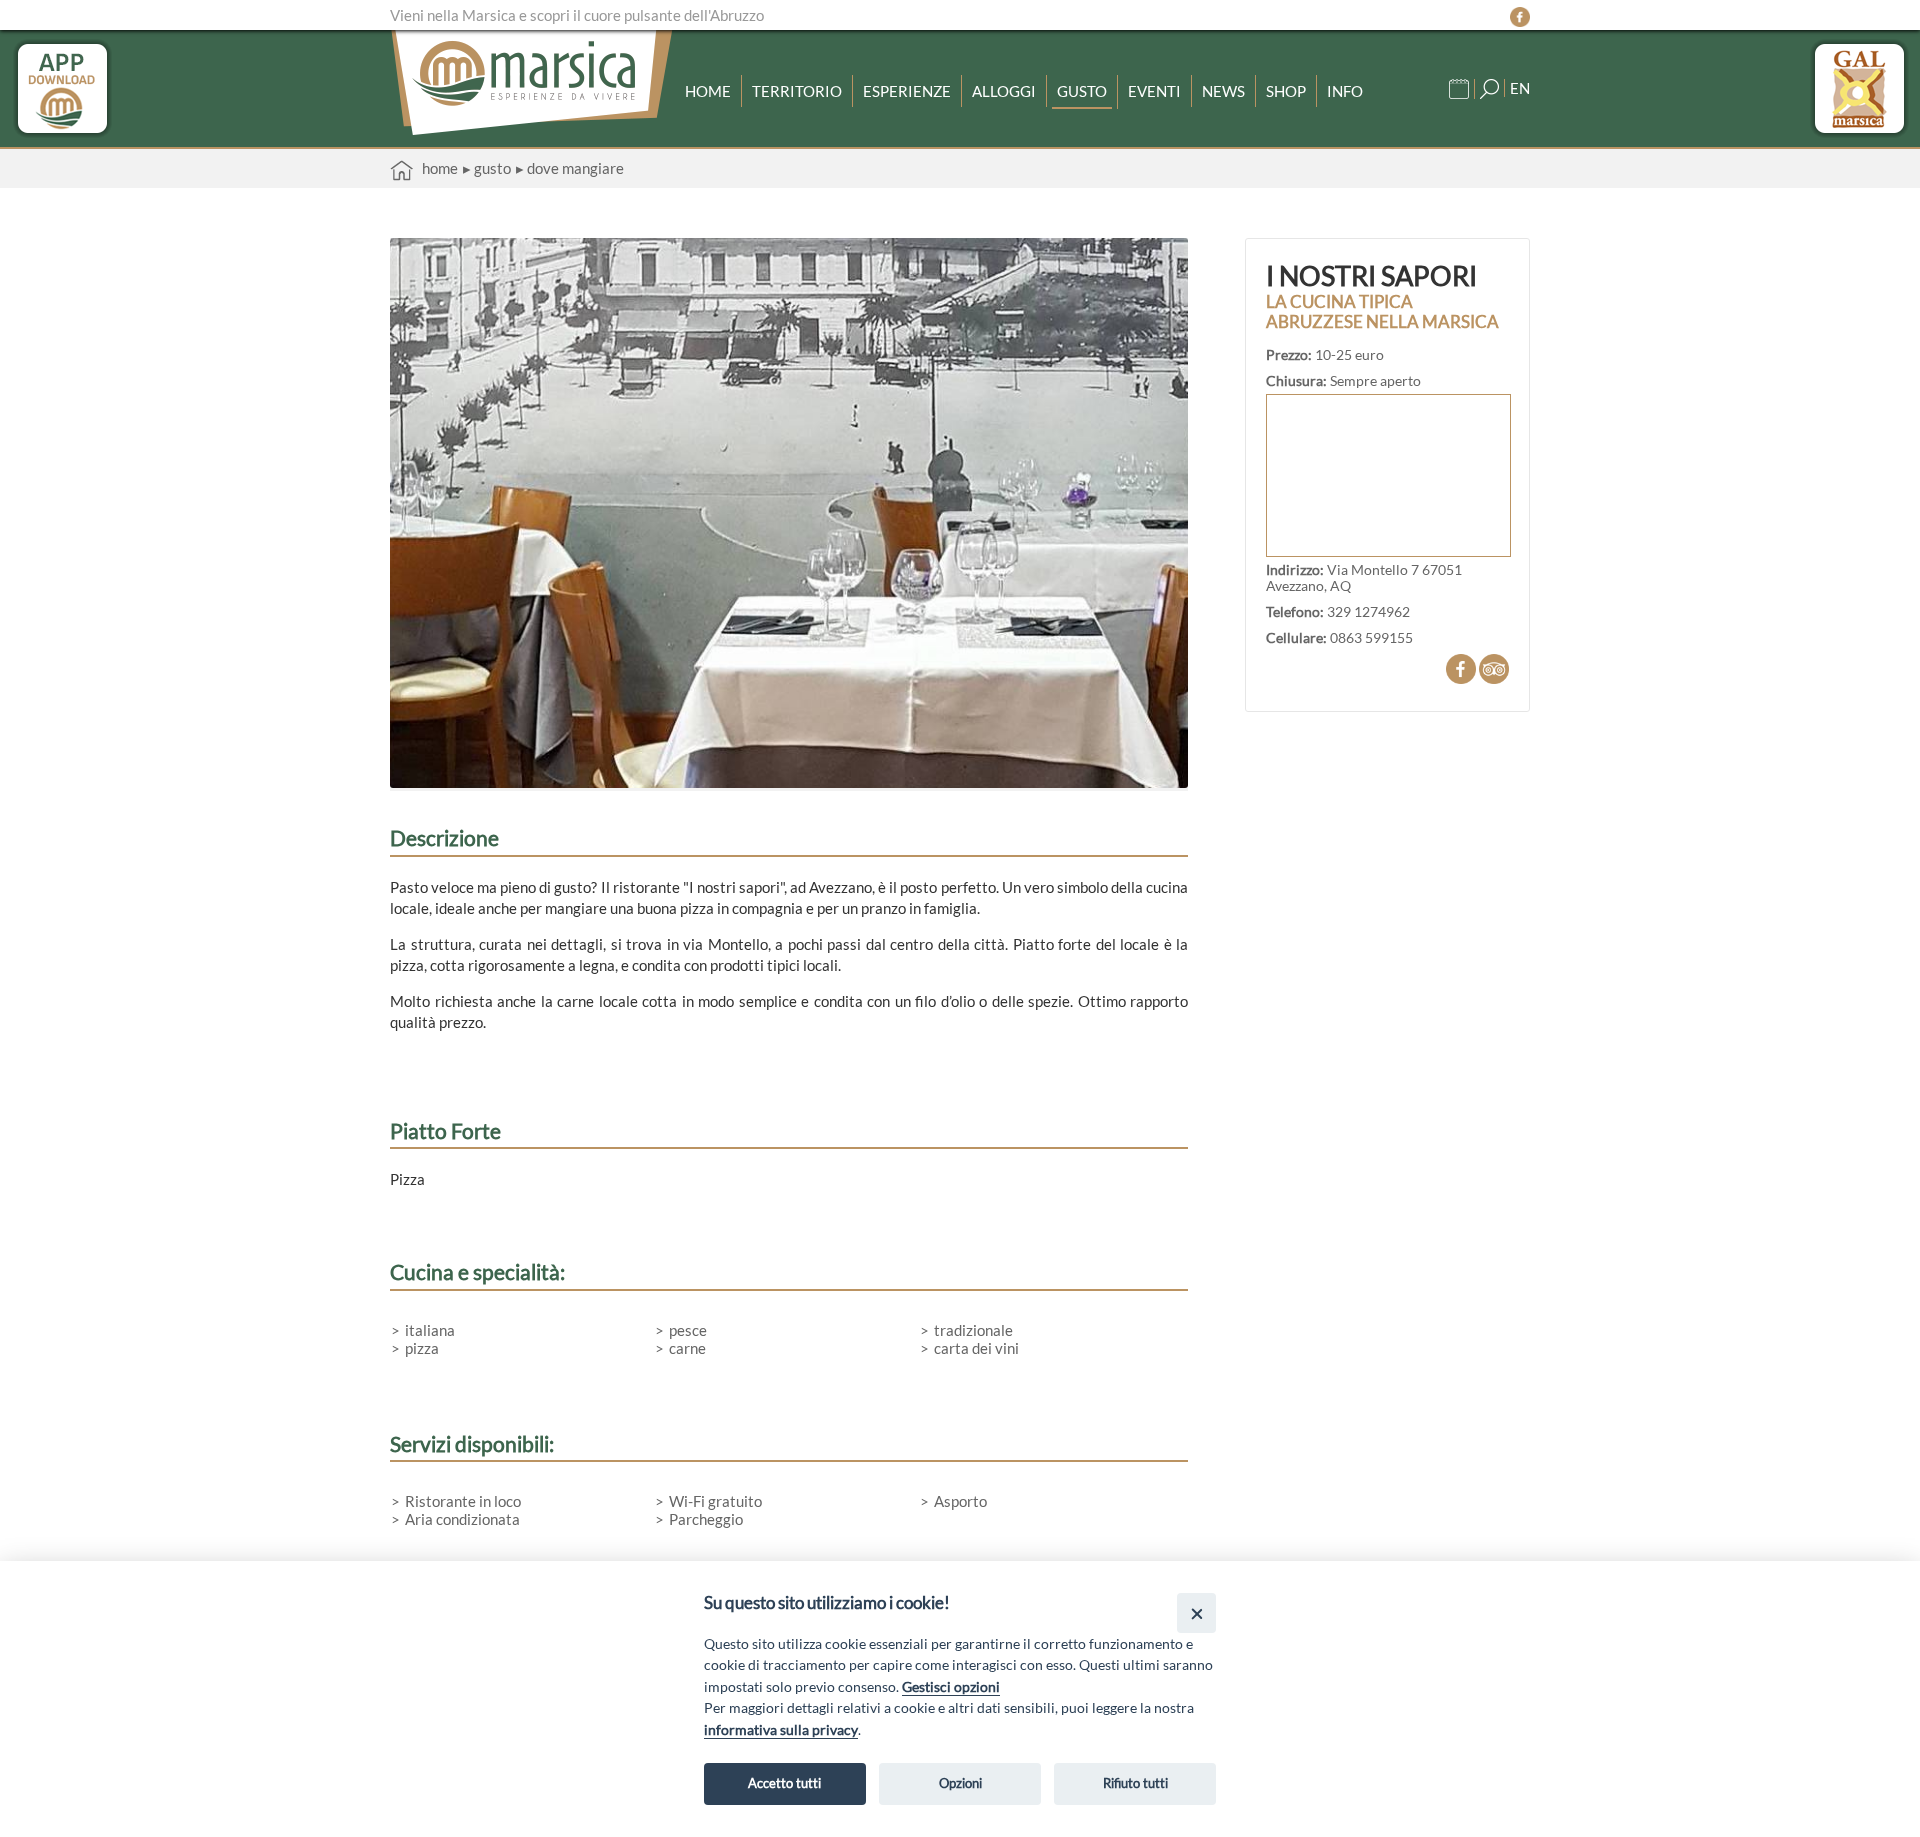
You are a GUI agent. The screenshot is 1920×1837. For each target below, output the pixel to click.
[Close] (1196, 1612)
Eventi (1154, 91)
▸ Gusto (487, 168)
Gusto (1082, 91)
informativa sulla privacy (781, 1729)
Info (1345, 91)
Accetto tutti (784, 1783)
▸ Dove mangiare (570, 168)
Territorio (797, 91)
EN (1520, 88)
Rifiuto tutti (1135, 1783)
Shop (1286, 91)
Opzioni (960, 1783)
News (1223, 91)
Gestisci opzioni (951, 1686)
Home (708, 91)
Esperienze (907, 91)
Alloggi (1004, 91)
